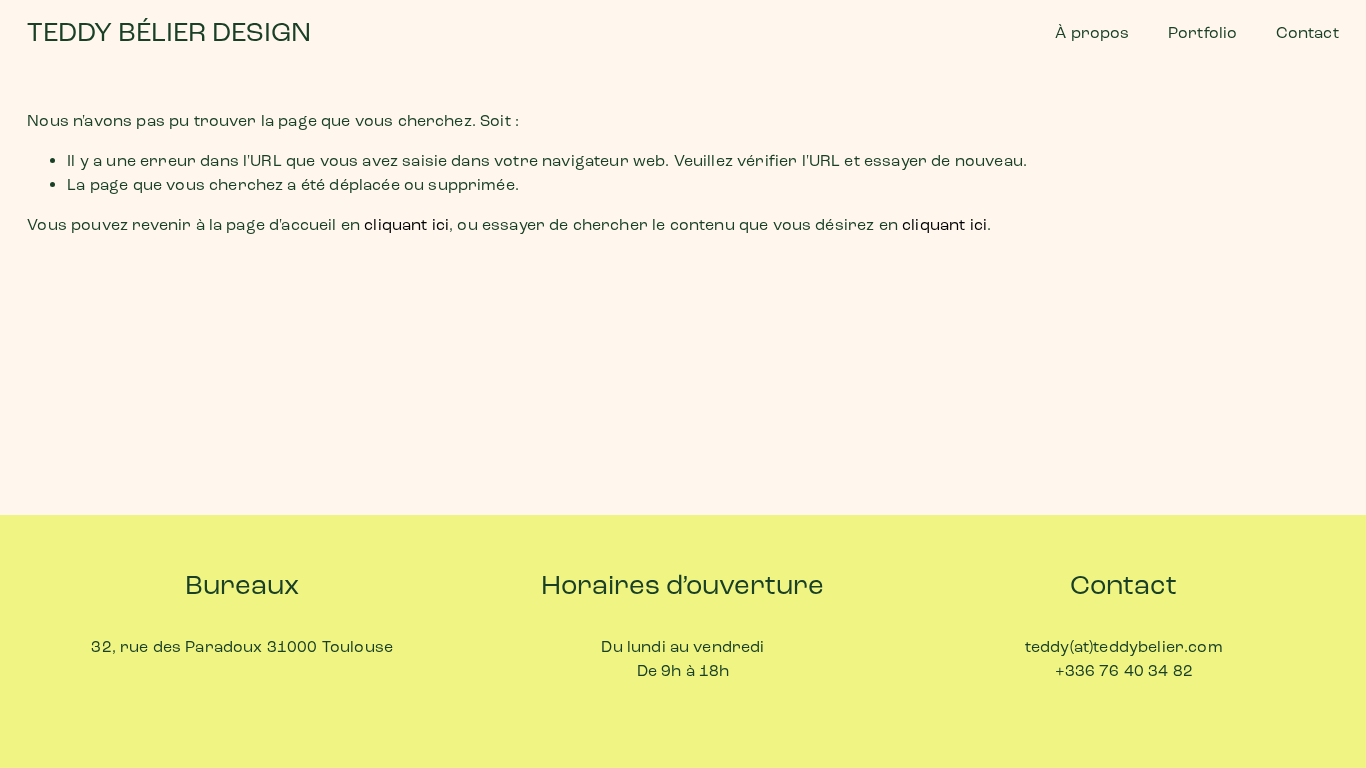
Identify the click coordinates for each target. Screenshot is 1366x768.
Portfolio (1202, 32)
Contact (1307, 32)
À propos (1092, 32)
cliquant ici (406, 224)
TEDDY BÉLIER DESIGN (169, 32)
